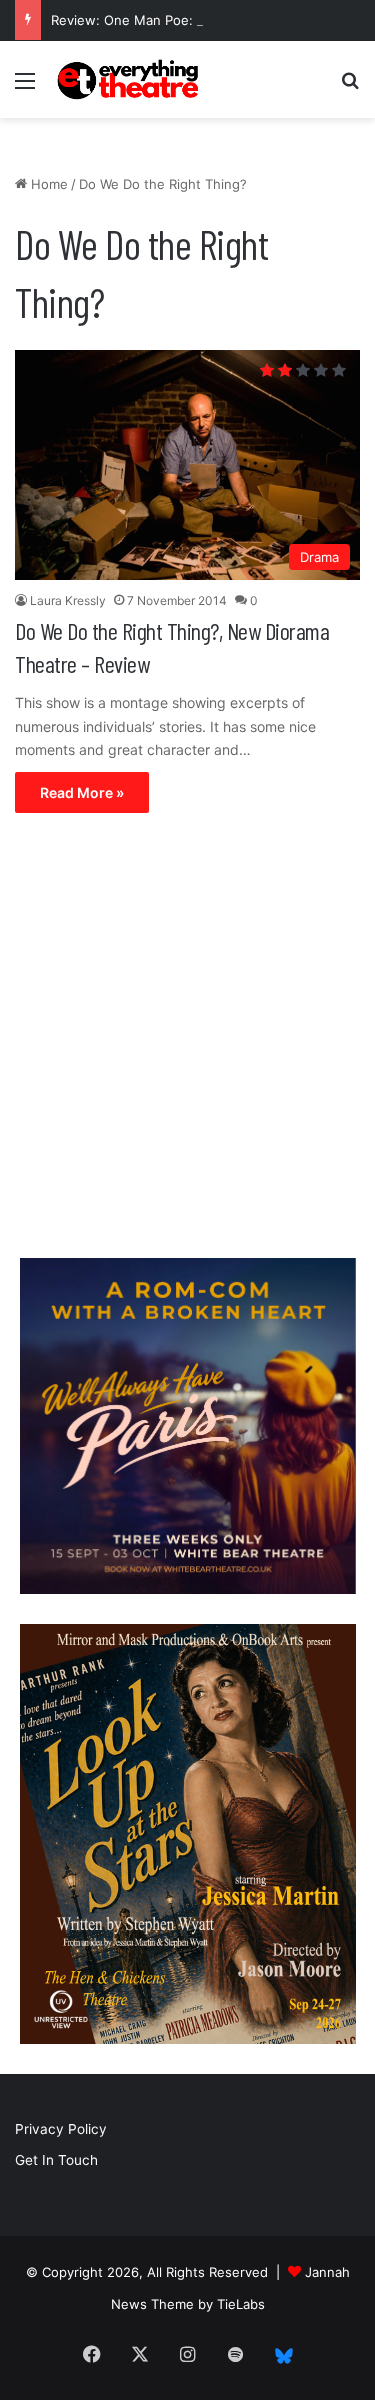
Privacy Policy (61, 2129)
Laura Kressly (68, 600)
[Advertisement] (187, 1040)
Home (47, 184)
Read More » (82, 792)
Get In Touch (56, 2160)
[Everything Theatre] (130, 79)
